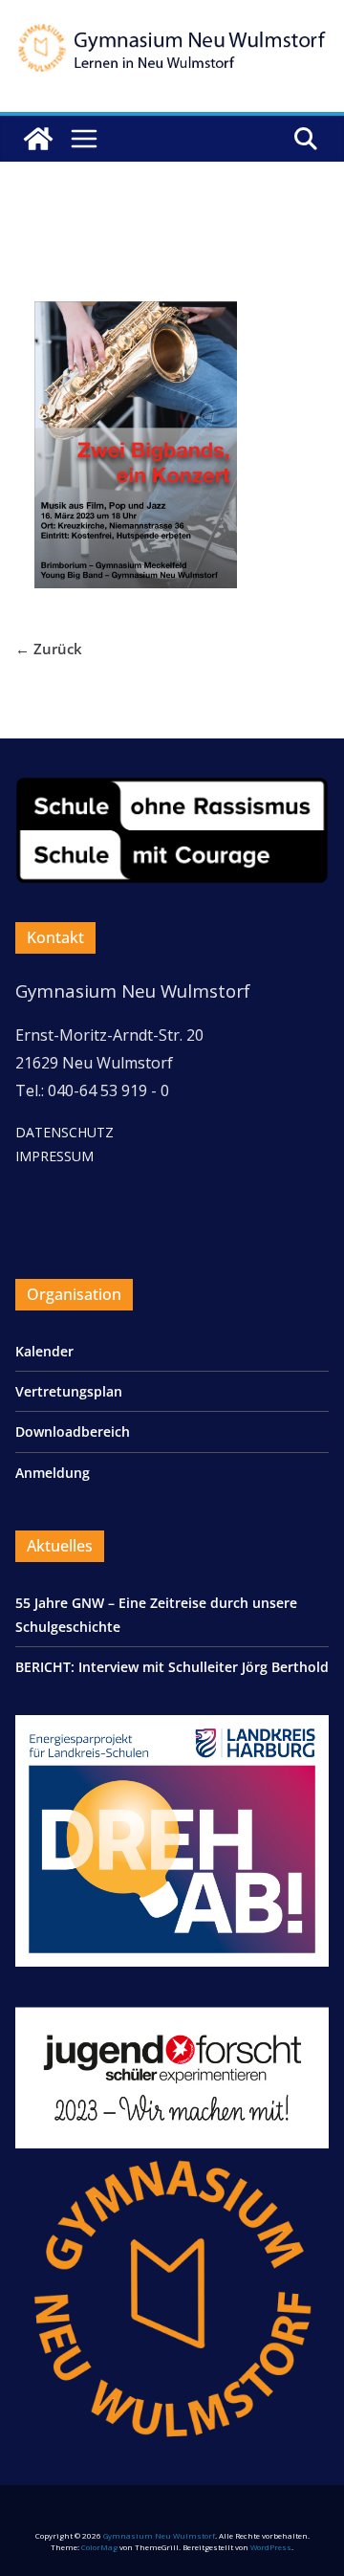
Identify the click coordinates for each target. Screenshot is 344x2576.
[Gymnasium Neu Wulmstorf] (38, 139)
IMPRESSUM (54, 1156)
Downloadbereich (73, 1431)
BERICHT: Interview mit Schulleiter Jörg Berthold (172, 1667)
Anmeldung (53, 1473)
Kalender (44, 1351)
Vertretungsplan (69, 1391)
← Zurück (49, 649)
